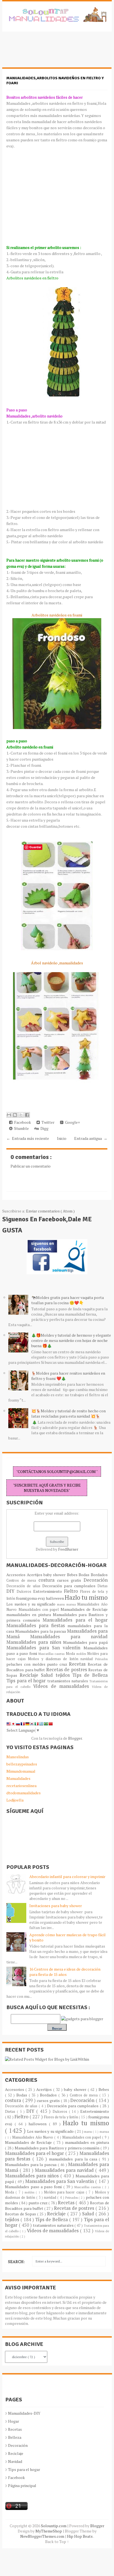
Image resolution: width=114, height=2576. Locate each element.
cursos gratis (70, 1580)
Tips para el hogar (27, 1681)
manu (62, 1604)
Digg (44, 1128)
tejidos (64, 1675)
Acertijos (35, 1575)
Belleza (15, 2437)
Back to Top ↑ (57, 2541)
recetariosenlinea (21, 1786)
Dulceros (25, 1592)
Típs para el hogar (24, 2469)
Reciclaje (30, 1675)
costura (48, 1580)
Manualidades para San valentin (45, 1648)
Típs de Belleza (90, 1675)
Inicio (62, 1138)
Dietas (103, 1586)
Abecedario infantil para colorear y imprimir (67, 1876)
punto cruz (58, 1664)
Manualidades (18, 1778)
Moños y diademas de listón (54, 1659)
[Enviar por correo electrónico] (9, 1115)
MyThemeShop (49, 2531)
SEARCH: (16, 2262)
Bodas (85, 1575)
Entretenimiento (49, 1591)
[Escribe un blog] (15, 1115)
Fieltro (72, 1591)
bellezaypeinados (22, 1764)
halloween (55, 1598)
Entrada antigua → (91, 1138)
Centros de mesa (22, 1580)
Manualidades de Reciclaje (84, 1609)
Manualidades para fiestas (37, 1625)
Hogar (14, 2421)
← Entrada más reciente (28, 1138)
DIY (11, 1591)
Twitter (47, 1122)
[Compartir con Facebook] (27, 1115)
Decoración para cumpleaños (70, 1586)
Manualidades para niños (35, 1642)
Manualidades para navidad (69, 1637)
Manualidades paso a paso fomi (34, 2187)
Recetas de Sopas (21, 2214)
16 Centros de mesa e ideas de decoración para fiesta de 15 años (65, 1972)
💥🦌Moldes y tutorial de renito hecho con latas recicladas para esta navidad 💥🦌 (68, 1413)
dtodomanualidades (24, 1793)
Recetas (78, 1664)
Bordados (99, 1575)
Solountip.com (54, 2526)
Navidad (15, 2461)
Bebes (73, 1575)
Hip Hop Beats (80, 2536)
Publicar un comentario (31, 1166)
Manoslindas (18, 1757)
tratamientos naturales (68, 1681)
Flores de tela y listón (61, 2117)
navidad (88, 1659)
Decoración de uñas (24, 1586)
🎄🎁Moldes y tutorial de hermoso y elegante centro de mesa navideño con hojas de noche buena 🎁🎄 (71, 1340)
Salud (48, 1675)
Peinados (101, 1659)
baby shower (55, 1575)
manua (72, 1604)
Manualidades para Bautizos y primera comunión (58, 2148)
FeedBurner (68, 1549)
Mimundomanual (21, 1771)
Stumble (21, 1128)
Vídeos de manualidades (62, 1686)
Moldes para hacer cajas (65, 2192)
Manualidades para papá (85, 1642)
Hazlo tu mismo (86, 1597)
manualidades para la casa (74, 2159)
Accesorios (16, 1575)
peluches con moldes (27, 1664)
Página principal (22, 2485)
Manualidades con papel (40, 1610)
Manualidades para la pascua (41, 1631)
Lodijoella (15, 1800)
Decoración (96, 1580)
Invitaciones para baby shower (56, 1906)
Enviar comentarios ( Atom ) (50, 1211)
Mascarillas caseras (52, 1654)
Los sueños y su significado (32, 1604)
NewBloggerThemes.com (43, 2536)
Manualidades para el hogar (75, 1620)
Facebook (22, 1122)
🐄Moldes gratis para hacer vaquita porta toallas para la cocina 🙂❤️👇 (68, 1300)
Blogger (75, 1738)
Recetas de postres (67, 1670)
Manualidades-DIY (24, 2413)
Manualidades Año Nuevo (33, 2137)
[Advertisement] (46, 52)
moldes (82, 1654)
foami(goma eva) (31, 1598)
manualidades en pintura (29, 1615)
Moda (71, 1654)
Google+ (72, 1122)
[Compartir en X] (21, 1115)
